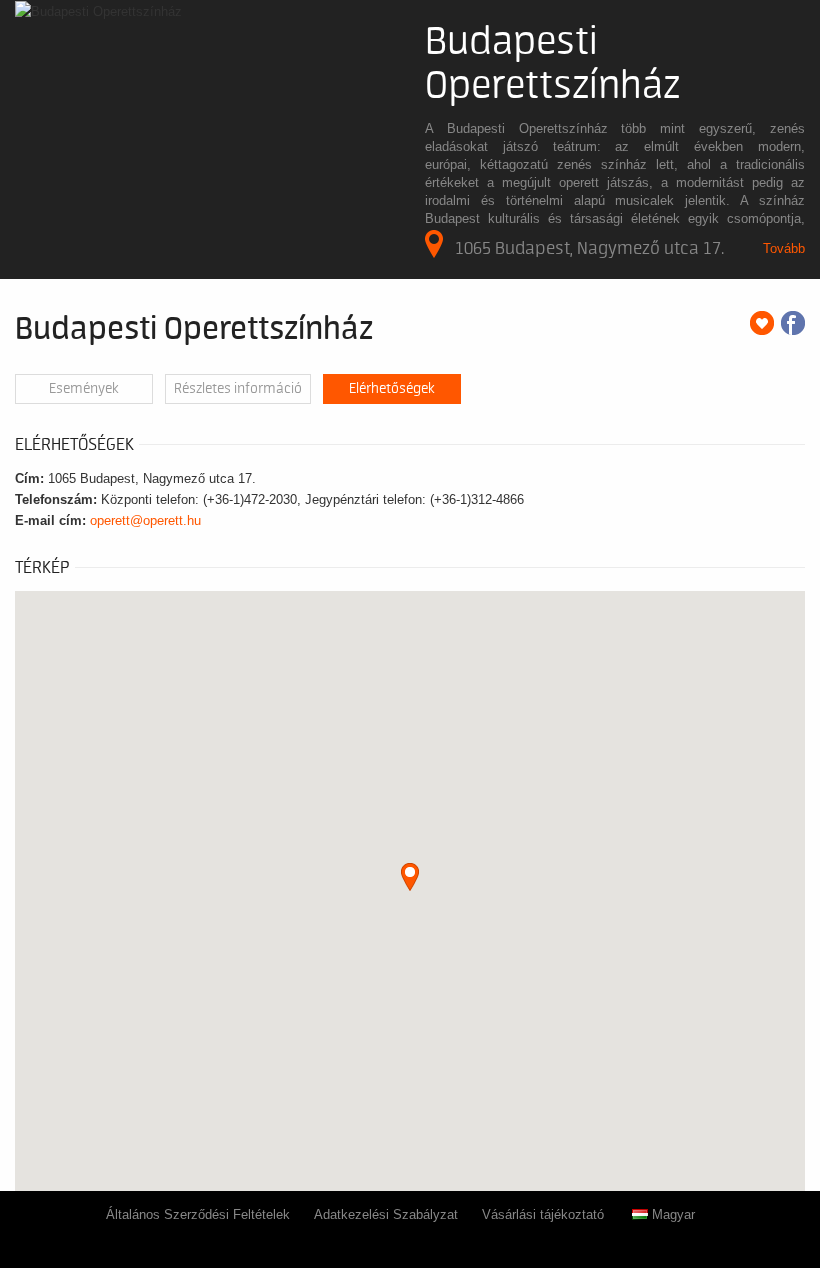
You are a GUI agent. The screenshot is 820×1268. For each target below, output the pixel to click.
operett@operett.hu (145, 520)
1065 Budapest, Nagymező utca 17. (589, 248)
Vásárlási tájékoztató (543, 1214)
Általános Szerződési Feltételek (198, 1214)
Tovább (784, 248)
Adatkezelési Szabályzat (386, 1214)
